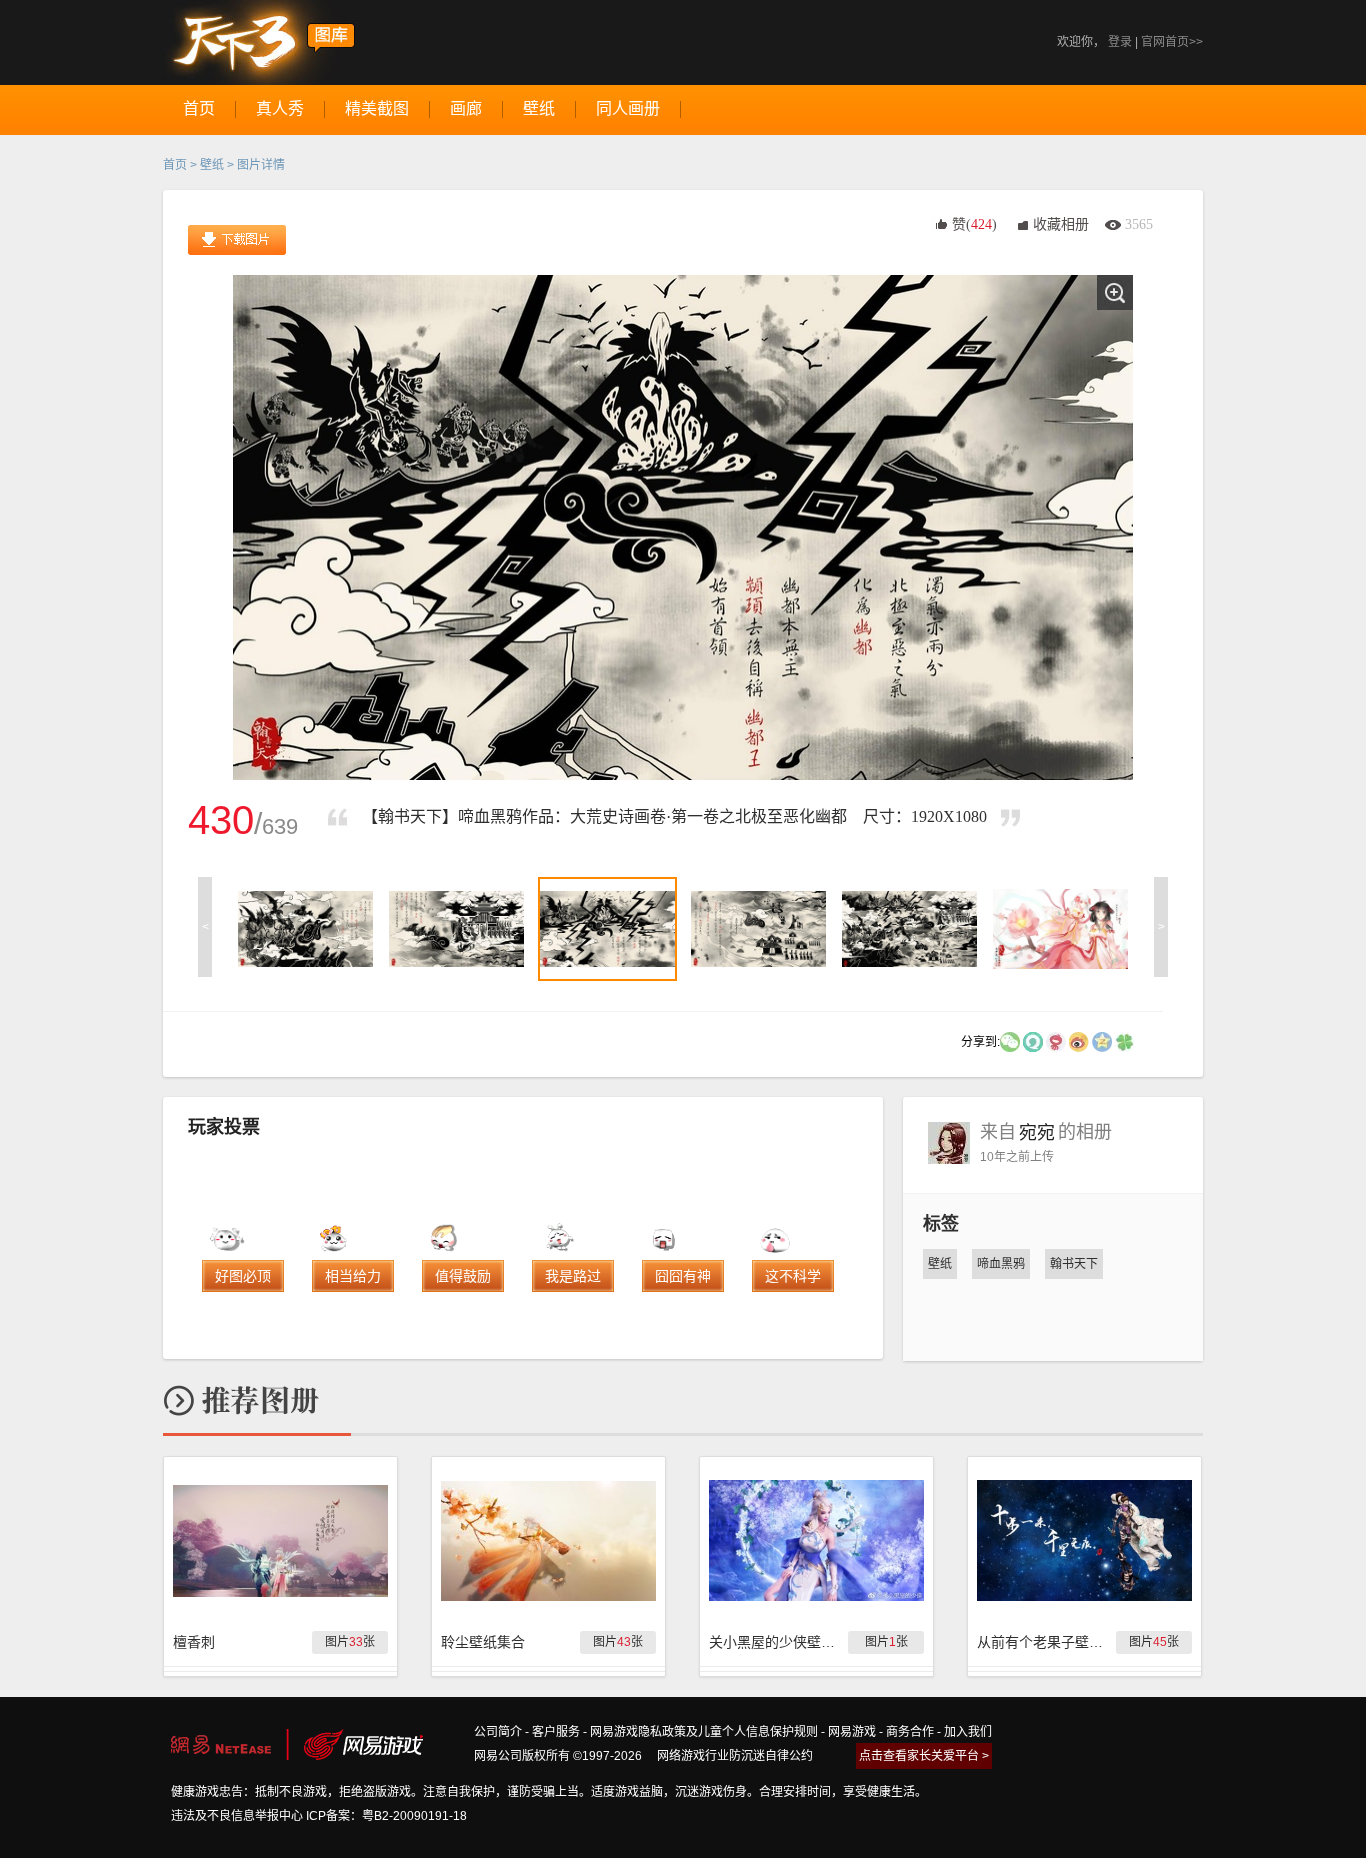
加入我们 (968, 1732)
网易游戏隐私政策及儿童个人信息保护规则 (704, 1732)
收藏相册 (1061, 224)
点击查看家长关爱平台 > (924, 1756)
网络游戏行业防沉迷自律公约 (735, 1756)
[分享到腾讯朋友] (1125, 1041)
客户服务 (556, 1732)
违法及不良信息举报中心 (237, 1816)
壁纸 (212, 165)
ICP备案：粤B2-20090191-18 (386, 1816)
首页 (175, 165)
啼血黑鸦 (1001, 1264)
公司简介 (498, 1732)
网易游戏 (852, 1732)
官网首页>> (1172, 42)
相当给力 (353, 1276)
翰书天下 (1074, 1264)
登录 (1120, 42)
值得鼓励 (463, 1276)
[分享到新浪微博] (1079, 1041)
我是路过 (573, 1276)
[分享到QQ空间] (1102, 1041)
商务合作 (910, 1732)
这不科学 (793, 1276)
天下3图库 (259, 42)
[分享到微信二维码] (1010, 1041)
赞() (974, 224)
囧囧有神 (683, 1276)
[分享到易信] (1033, 1041)
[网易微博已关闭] (1056, 1041)
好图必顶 (243, 1276)
